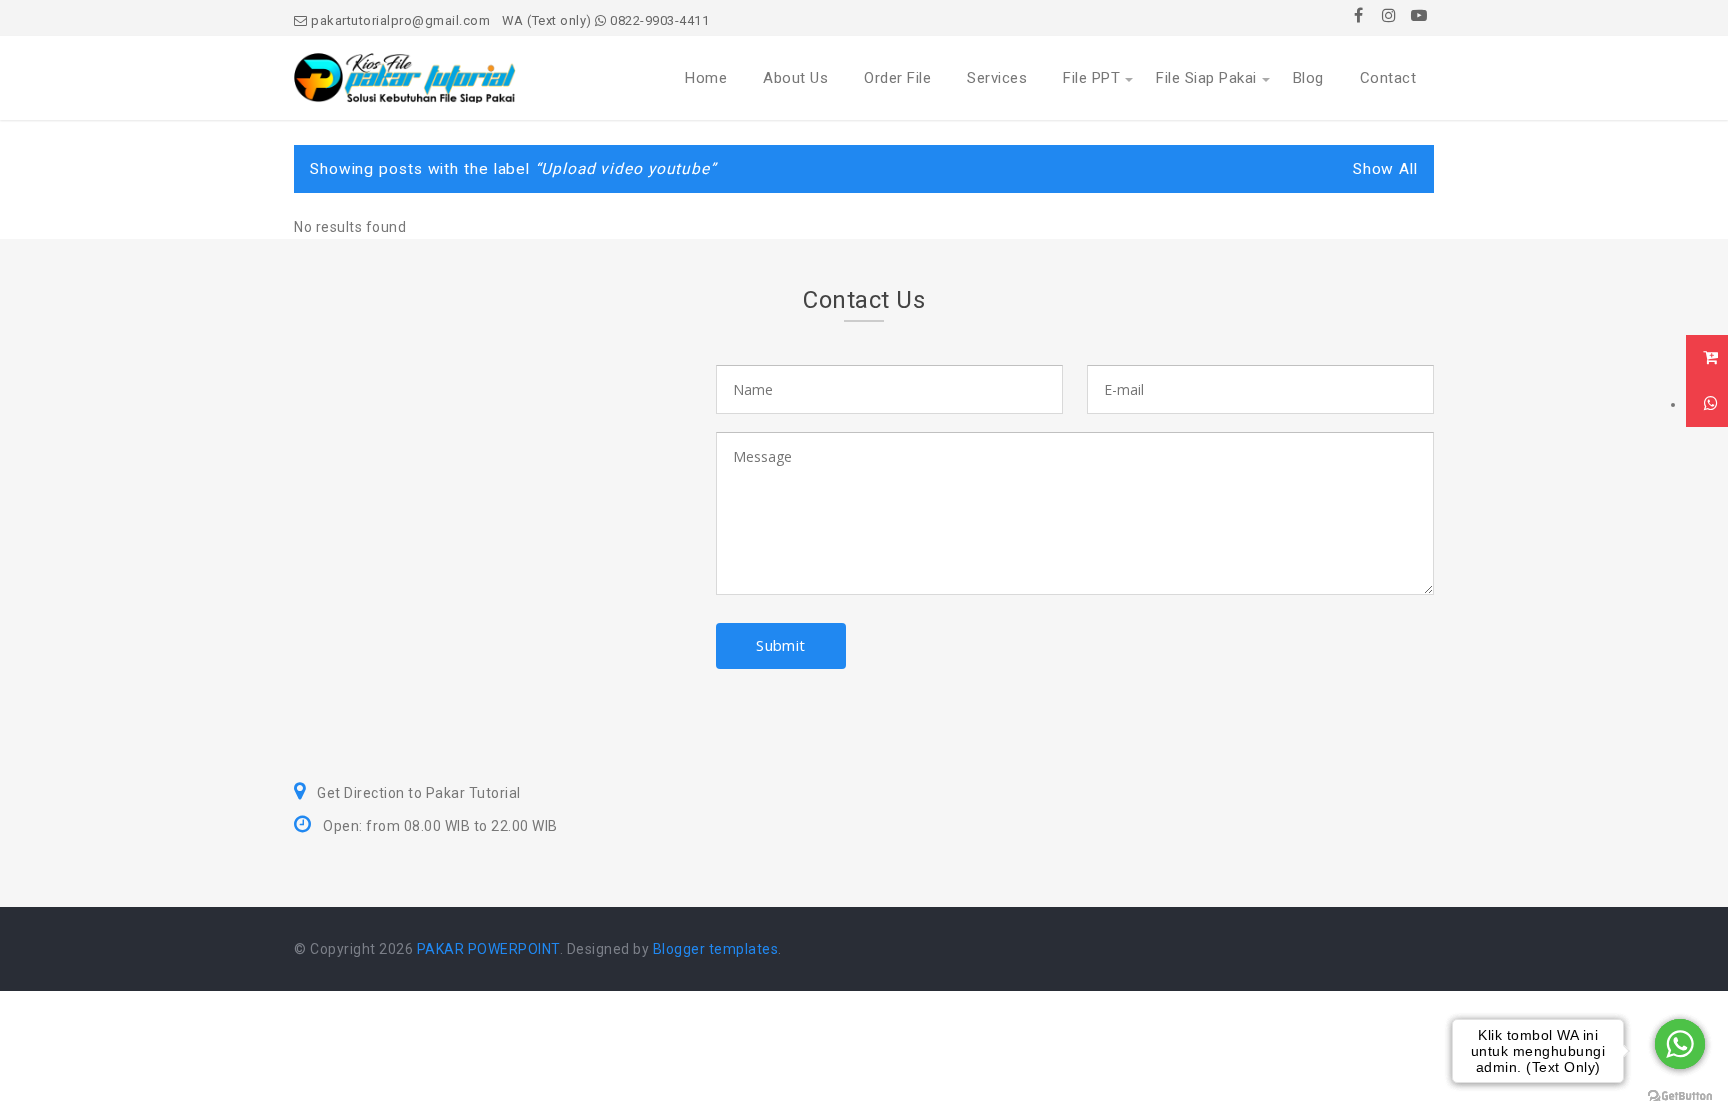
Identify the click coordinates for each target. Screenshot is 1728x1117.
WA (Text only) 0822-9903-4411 (606, 20)
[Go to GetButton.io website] (1680, 1096)
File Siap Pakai (1206, 78)
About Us (795, 78)
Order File (897, 78)
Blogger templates (716, 949)
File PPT (1091, 78)
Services (997, 78)
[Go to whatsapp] (1680, 1044)
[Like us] (1359, 15)
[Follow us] (1389, 15)
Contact (1388, 78)
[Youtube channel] (1419, 15)
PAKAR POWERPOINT (488, 949)
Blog (1308, 78)
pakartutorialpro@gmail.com (399, 20)
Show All (1385, 169)
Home (706, 78)
